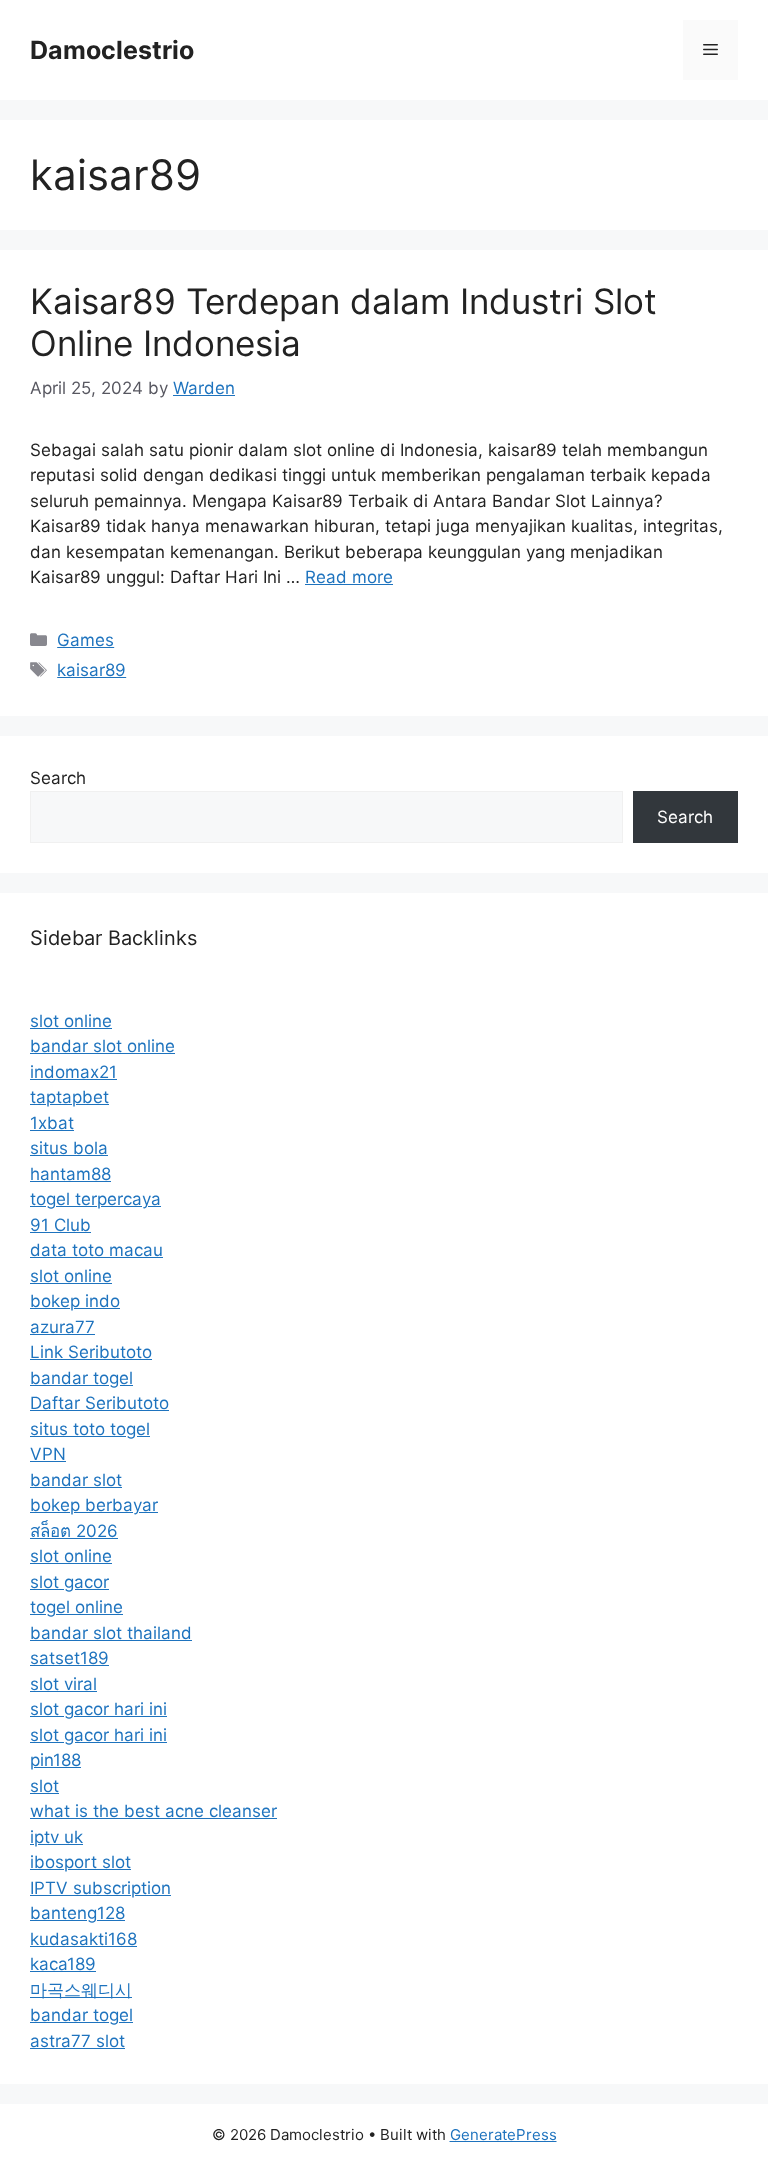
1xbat (52, 1123)
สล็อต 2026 (74, 1531)
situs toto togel (90, 1429)
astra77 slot (77, 2041)
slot (44, 1786)
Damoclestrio (112, 50)
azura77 (62, 1327)
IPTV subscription (100, 1888)
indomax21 (73, 1072)
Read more (349, 577)
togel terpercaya (95, 1199)
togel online (76, 1607)
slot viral (63, 1684)
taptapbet (69, 1097)
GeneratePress (503, 2134)
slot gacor (69, 1582)
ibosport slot (80, 1862)
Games (85, 640)
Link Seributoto (91, 1352)
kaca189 (63, 1964)
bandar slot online (102, 1046)
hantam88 (70, 1174)
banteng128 (77, 1913)
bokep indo (75, 1301)
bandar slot (76, 1480)
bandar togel (81, 1378)
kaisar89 (91, 670)
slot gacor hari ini (98, 1709)
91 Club (60, 1225)
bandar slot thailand (111, 1633)
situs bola (69, 1148)
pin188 (55, 1760)
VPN (48, 1454)
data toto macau (96, 1250)
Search (58, 778)
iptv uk (56, 1837)
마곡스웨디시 (81, 1990)
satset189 (69, 1658)
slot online (71, 1021)
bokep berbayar (94, 1505)
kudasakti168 (83, 1939)
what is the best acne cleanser (153, 1811)
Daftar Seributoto (99, 1403)
